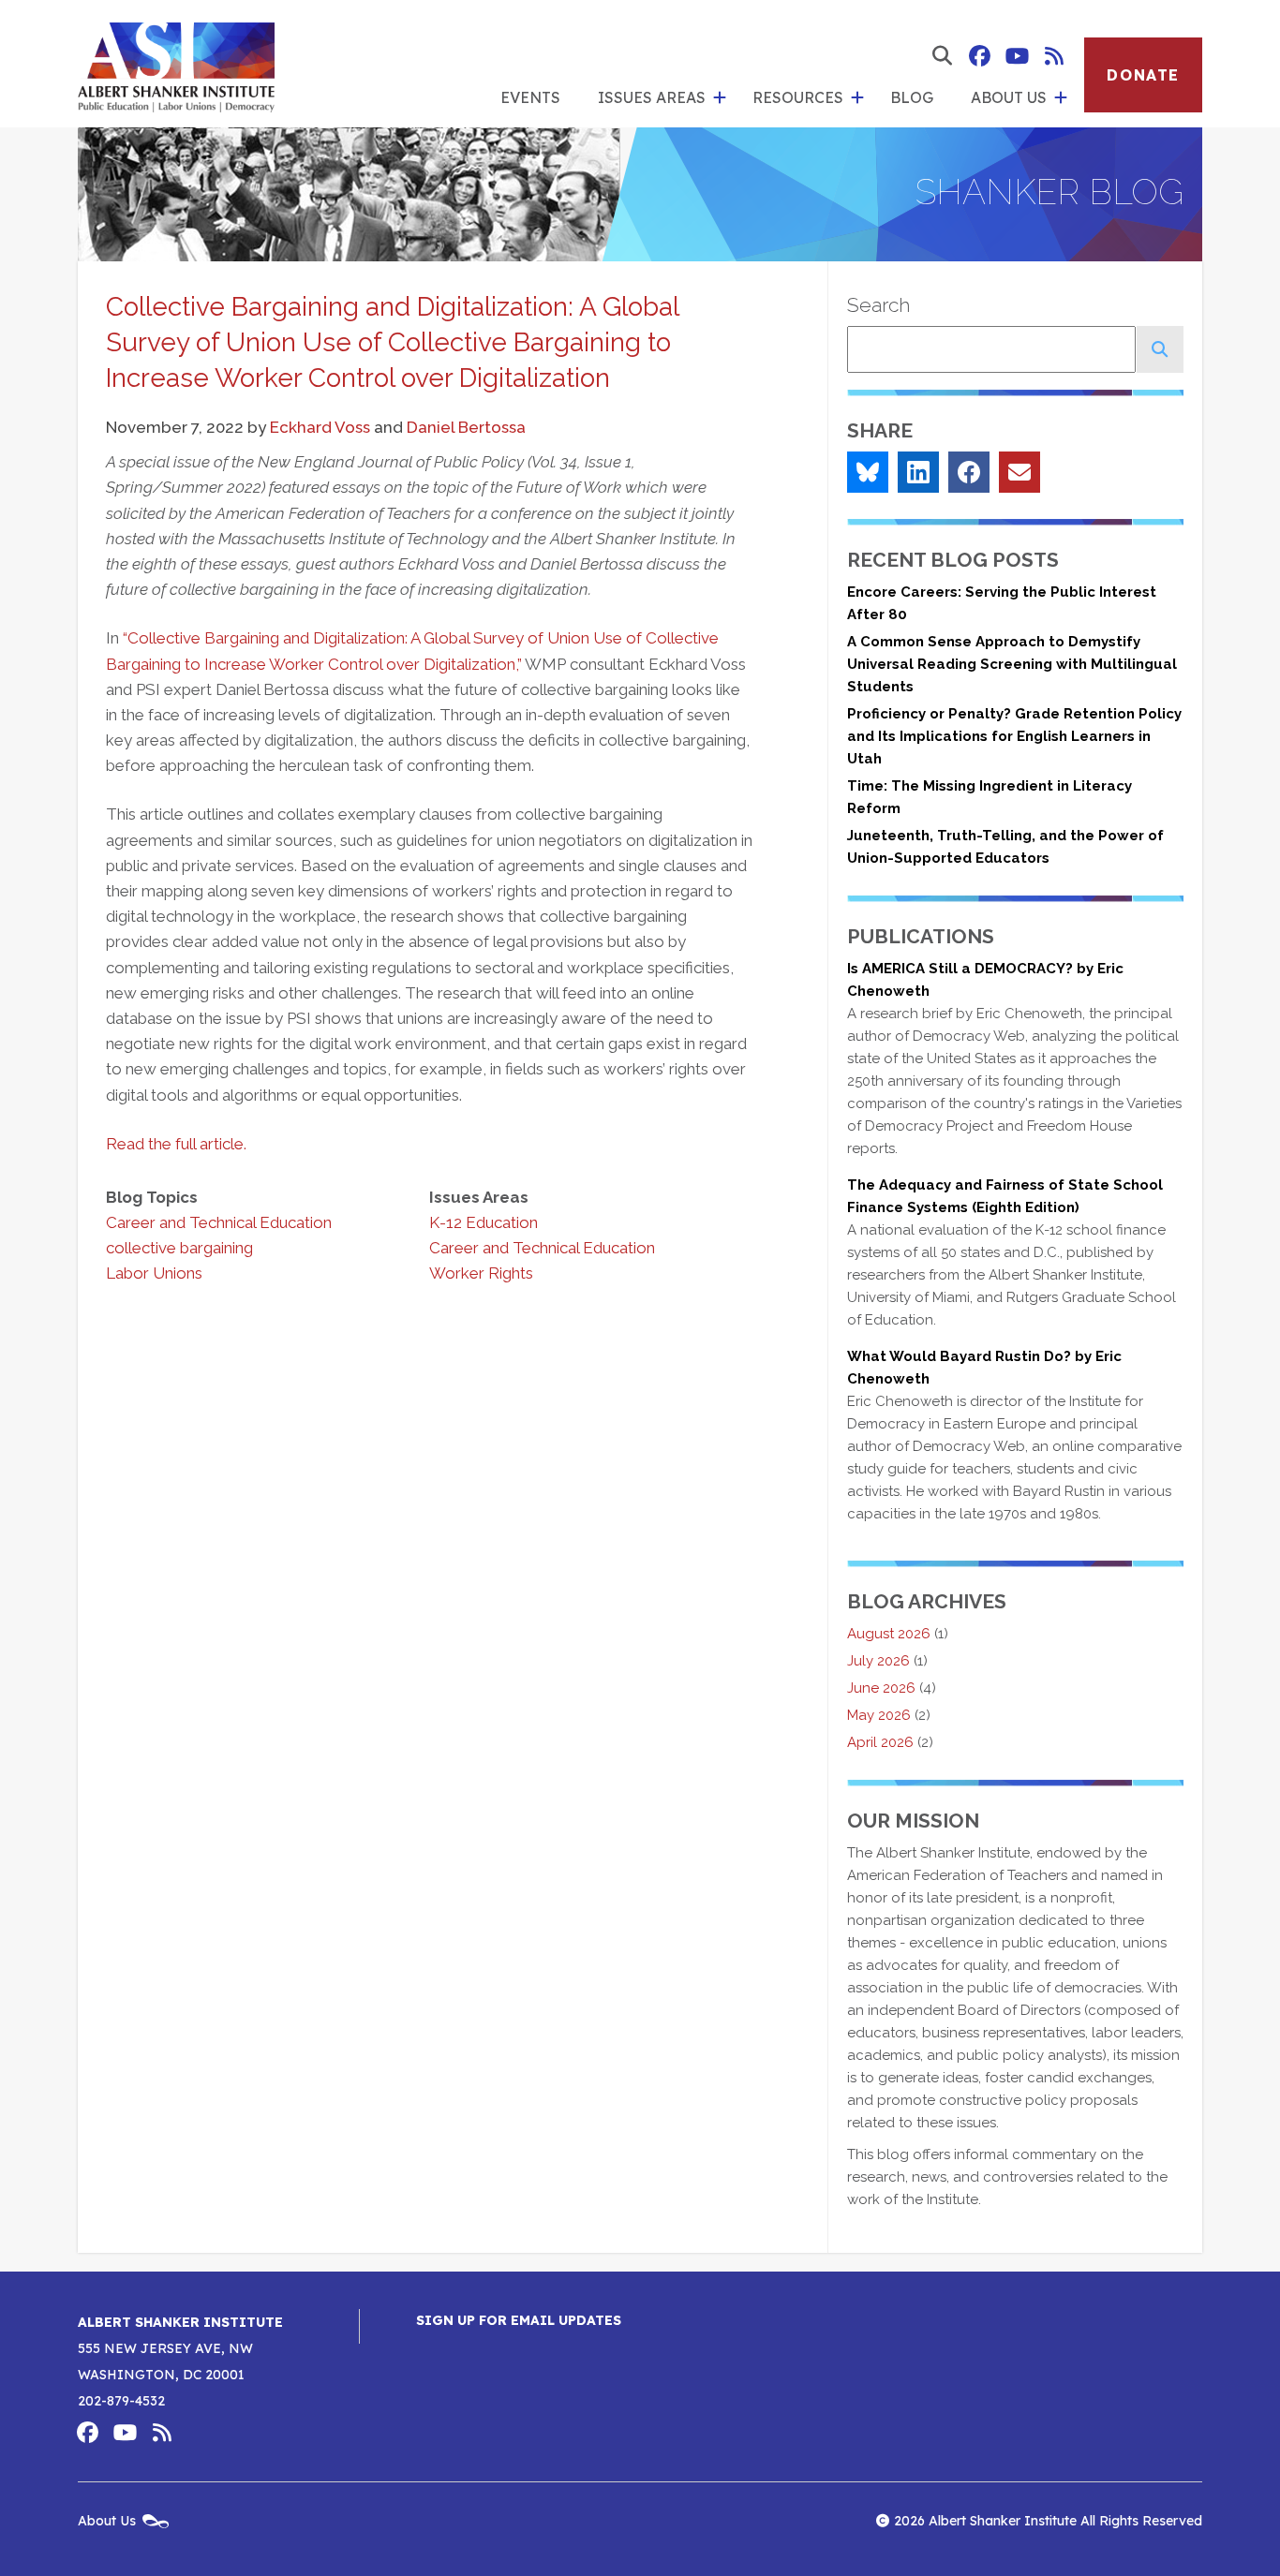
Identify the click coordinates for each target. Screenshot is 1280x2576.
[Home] (176, 64)
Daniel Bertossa (466, 427)
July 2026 (878, 1661)
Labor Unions (154, 1273)
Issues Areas (652, 97)
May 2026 (879, 1715)
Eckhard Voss (320, 427)
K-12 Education (484, 1222)
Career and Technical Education (219, 1222)
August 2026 (889, 1634)
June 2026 (881, 1688)
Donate (1143, 75)
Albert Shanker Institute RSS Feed (1054, 56)
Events (530, 97)
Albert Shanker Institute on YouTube (1017, 56)
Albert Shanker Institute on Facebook (979, 56)
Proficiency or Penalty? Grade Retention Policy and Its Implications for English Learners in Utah (1014, 736)
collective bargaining (179, 1248)
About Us (1009, 97)
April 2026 (880, 1742)
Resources (798, 97)
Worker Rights (481, 1273)
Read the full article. (176, 1144)
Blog (912, 97)
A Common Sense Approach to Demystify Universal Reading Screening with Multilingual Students (1012, 664)
